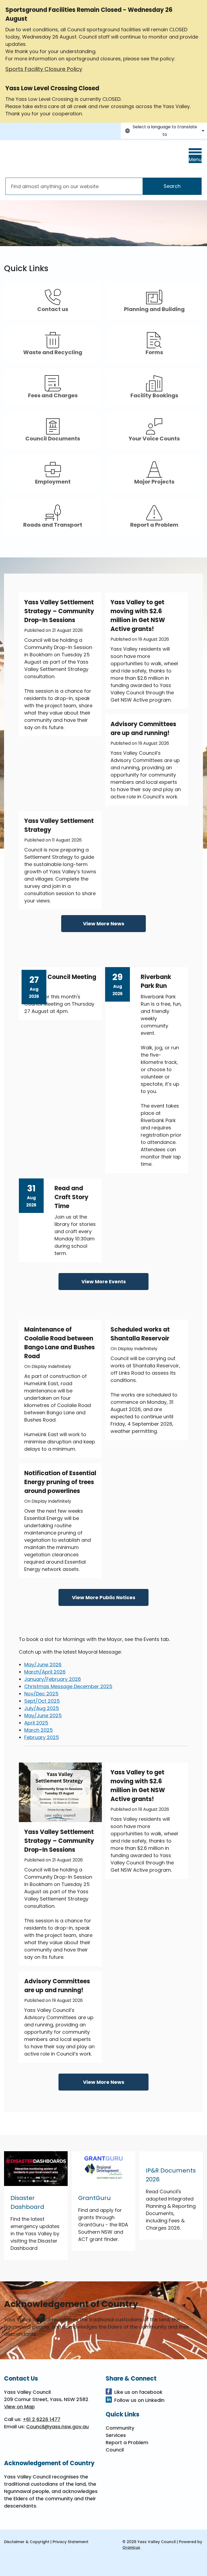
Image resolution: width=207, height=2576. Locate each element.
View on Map (19, 2407)
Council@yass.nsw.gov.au (57, 2427)
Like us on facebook (138, 2392)
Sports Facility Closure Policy (44, 69)
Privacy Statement (70, 2542)
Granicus (131, 2547)
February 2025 (42, 1737)
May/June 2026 (43, 1665)
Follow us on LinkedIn (139, 2400)
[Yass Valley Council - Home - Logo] (46, 158)
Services (116, 2435)
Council (115, 2450)
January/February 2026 (53, 1679)
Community (120, 2428)
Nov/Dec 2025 (41, 1694)
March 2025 (39, 1730)
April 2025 (36, 1723)
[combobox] (164, 131)
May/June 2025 (43, 1715)
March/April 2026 (45, 1672)
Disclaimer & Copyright (27, 2542)
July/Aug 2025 (42, 1708)
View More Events (104, 1282)
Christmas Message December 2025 (68, 1686)
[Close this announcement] (201, 6)
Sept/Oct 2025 (42, 1701)
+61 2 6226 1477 (42, 2419)
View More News (104, 924)
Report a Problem (127, 2442)
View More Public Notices (104, 1597)
